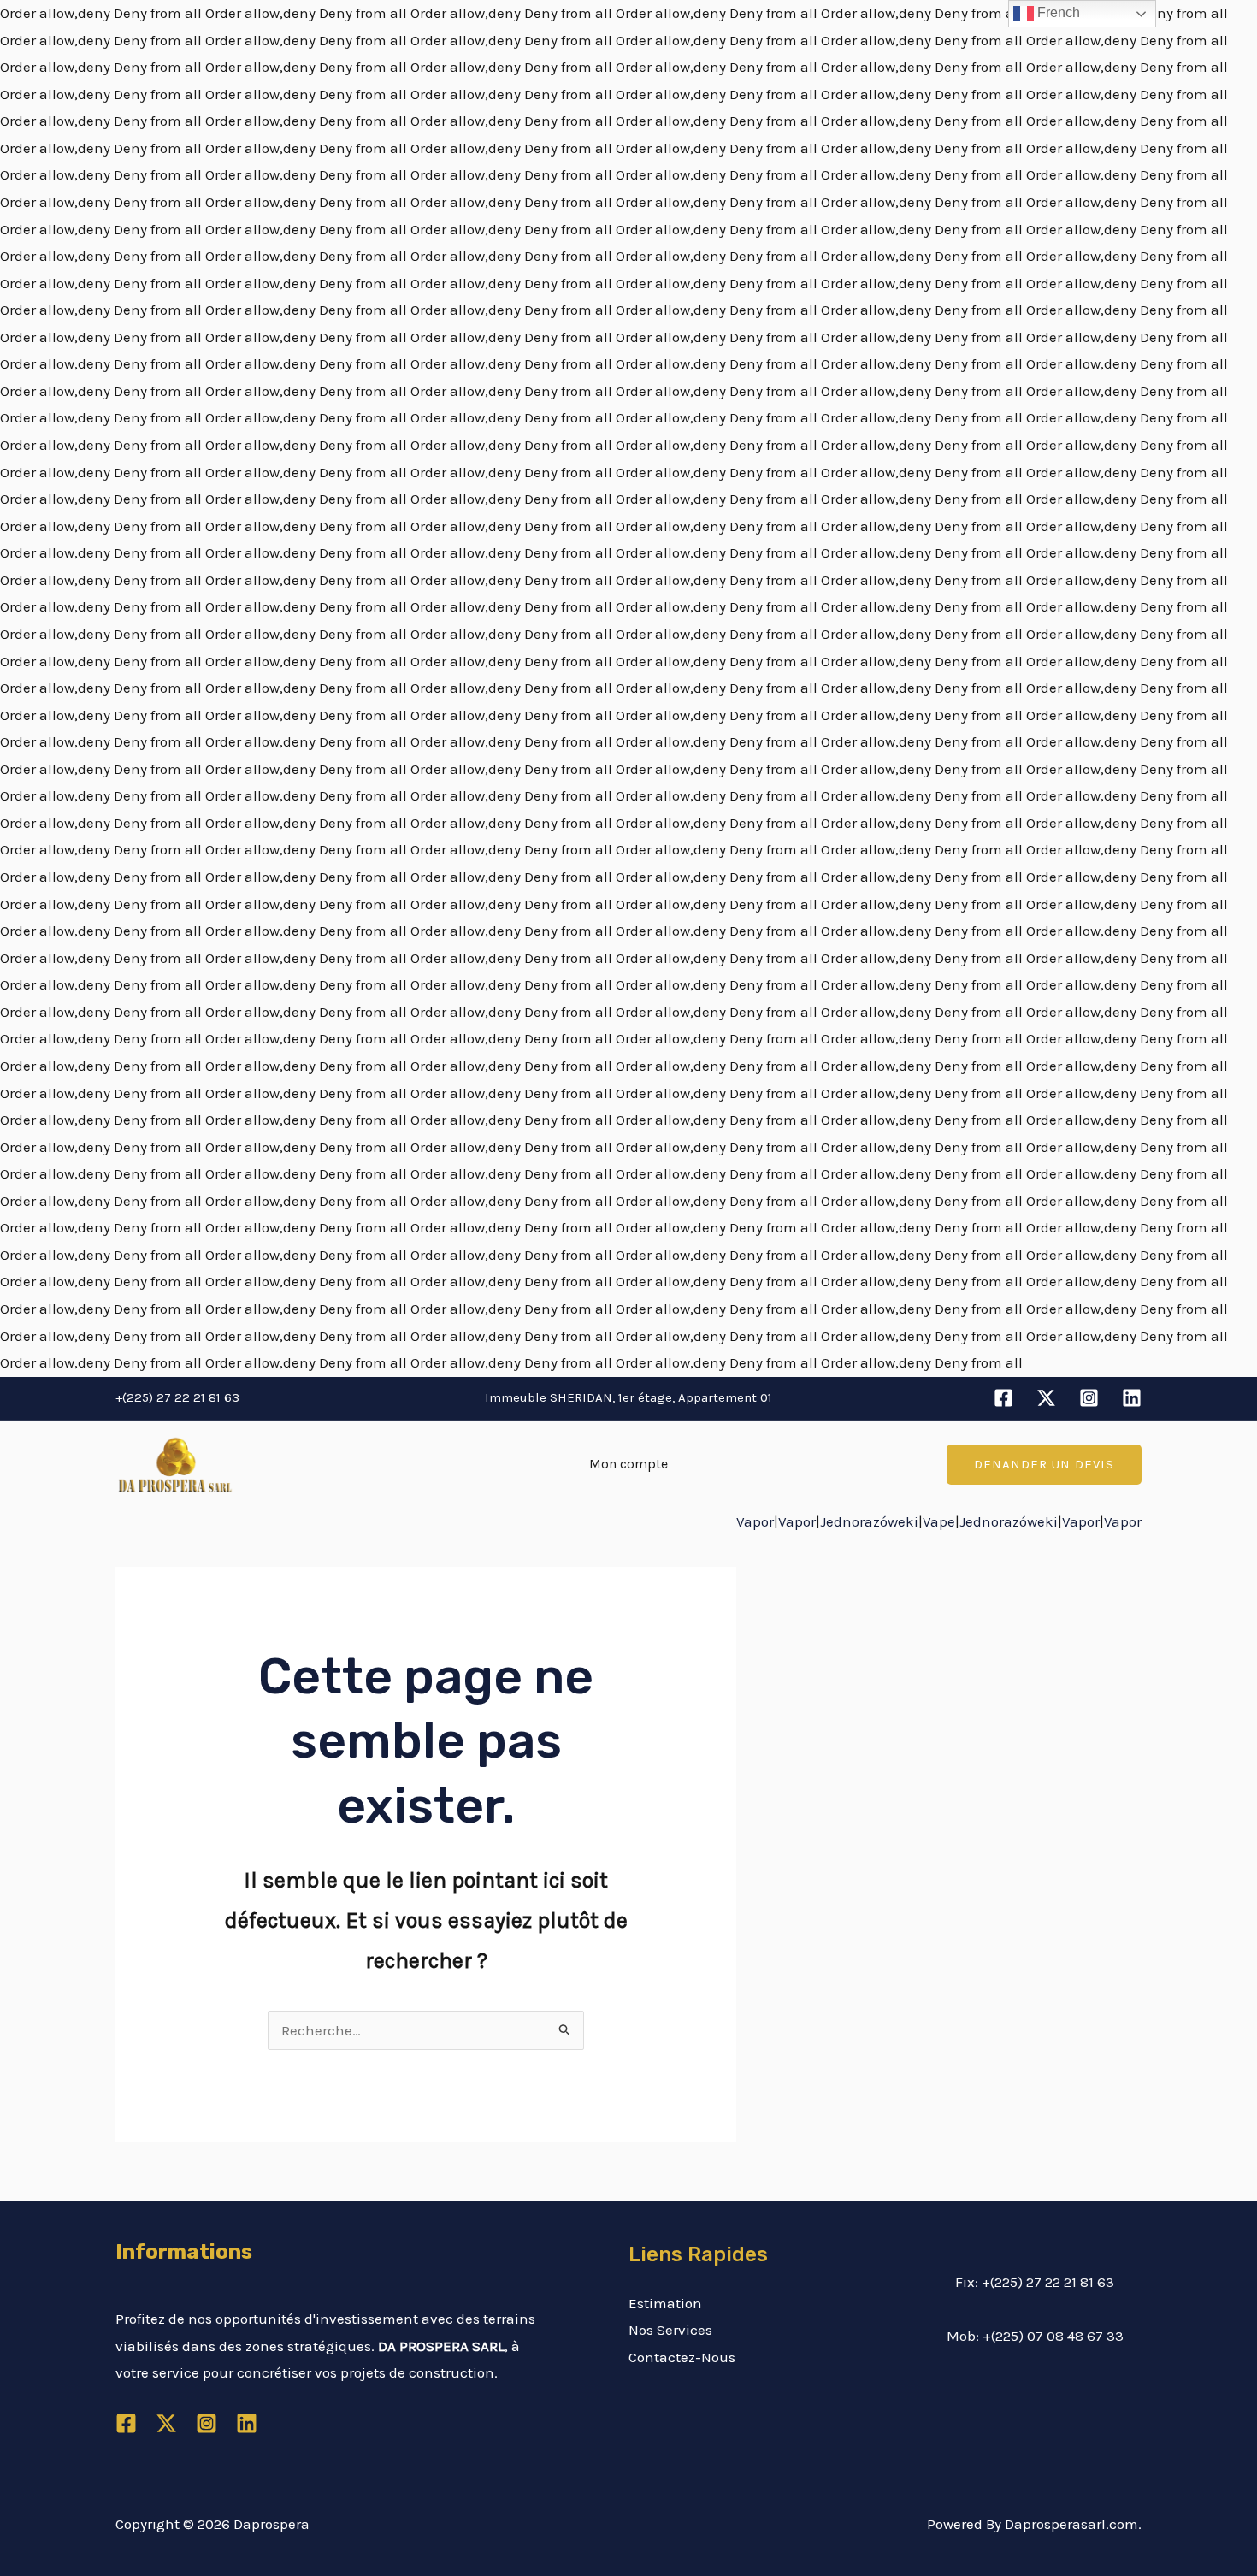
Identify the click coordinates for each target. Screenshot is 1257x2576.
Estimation (665, 2303)
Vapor (755, 1521)
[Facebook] (1003, 1398)
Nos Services (670, 2330)
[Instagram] (1089, 1398)
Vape (939, 1521)
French (1057, 12)
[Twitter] (1046, 1398)
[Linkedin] (1132, 1398)
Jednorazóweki (869, 1521)
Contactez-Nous (682, 2357)
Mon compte (628, 1464)
